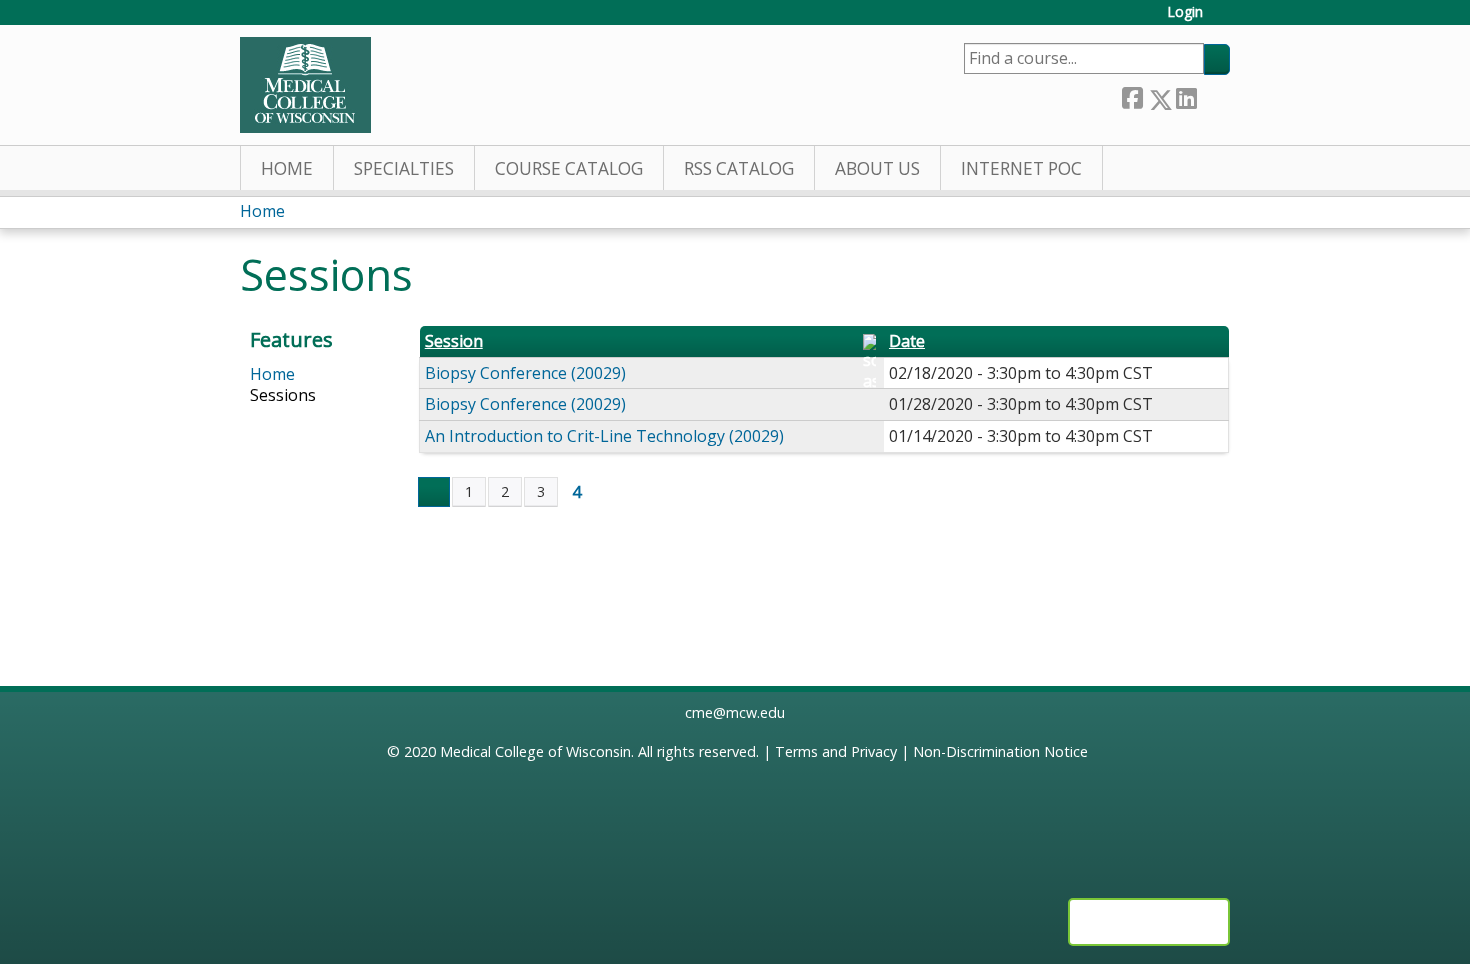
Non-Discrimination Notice (1000, 751)
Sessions (283, 395)
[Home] (305, 85)
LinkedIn (1186, 95)
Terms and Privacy (836, 751)
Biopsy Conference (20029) (525, 373)
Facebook (1132, 95)
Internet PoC (1021, 168)
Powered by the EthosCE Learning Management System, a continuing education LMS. (1149, 922)
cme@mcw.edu (735, 712)
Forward (1213, 94)
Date (907, 341)
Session (454, 341)
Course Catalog (569, 168)
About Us (877, 168)
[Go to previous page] (434, 492)
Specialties (404, 168)
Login (1185, 12)
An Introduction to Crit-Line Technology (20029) (604, 436)
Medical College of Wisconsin (535, 751)
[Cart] (1224, 19)
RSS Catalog (739, 168)
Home (287, 168)
